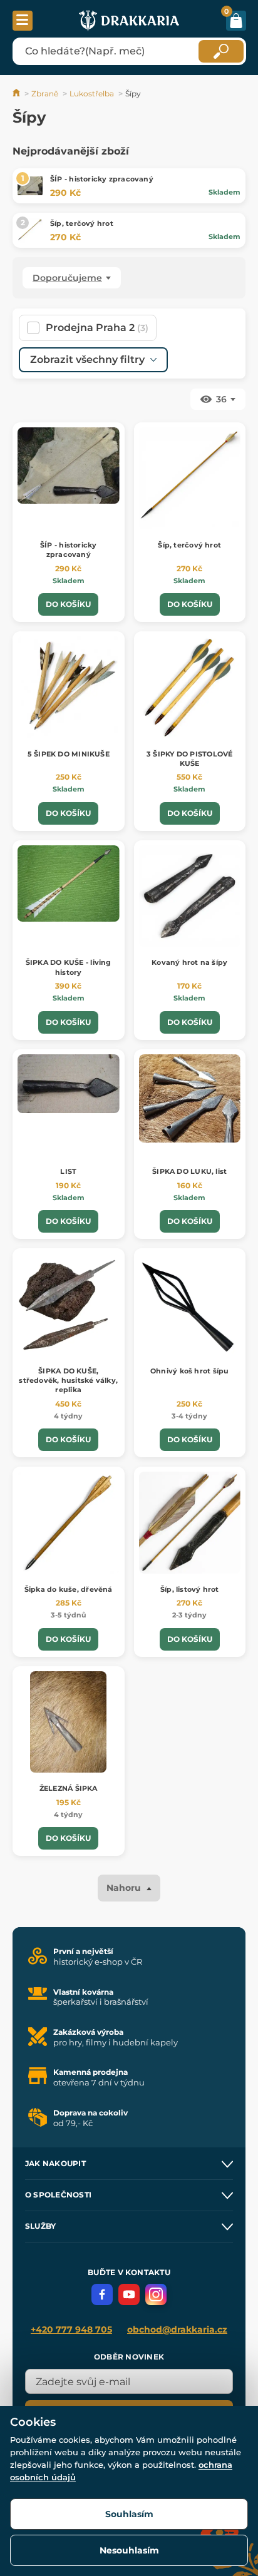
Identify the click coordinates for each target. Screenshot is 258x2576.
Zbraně (45, 94)
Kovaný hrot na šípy (189, 962)
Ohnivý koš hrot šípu (189, 1371)
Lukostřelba (92, 94)
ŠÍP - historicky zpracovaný (102, 179)
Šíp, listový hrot (190, 1589)
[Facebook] (102, 2294)
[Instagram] (156, 2294)
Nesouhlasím (129, 2550)
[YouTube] (129, 2294)
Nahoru (125, 1888)
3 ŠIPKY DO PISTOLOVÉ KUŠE (189, 759)
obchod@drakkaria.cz (177, 2329)
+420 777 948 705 (71, 2329)
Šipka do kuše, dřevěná (69, 1589)
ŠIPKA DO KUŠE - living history (69, 967)
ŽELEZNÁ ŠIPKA (69, 1788)
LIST (68, 1171)
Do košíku (68, 604)
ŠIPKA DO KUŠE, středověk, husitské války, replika (68, 1381)
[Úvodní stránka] (17, 94)
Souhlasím (129, 2514)
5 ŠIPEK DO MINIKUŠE (69, 754)
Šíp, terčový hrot (82, 223)
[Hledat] (221, 51)
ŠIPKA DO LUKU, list (189, 1171)
